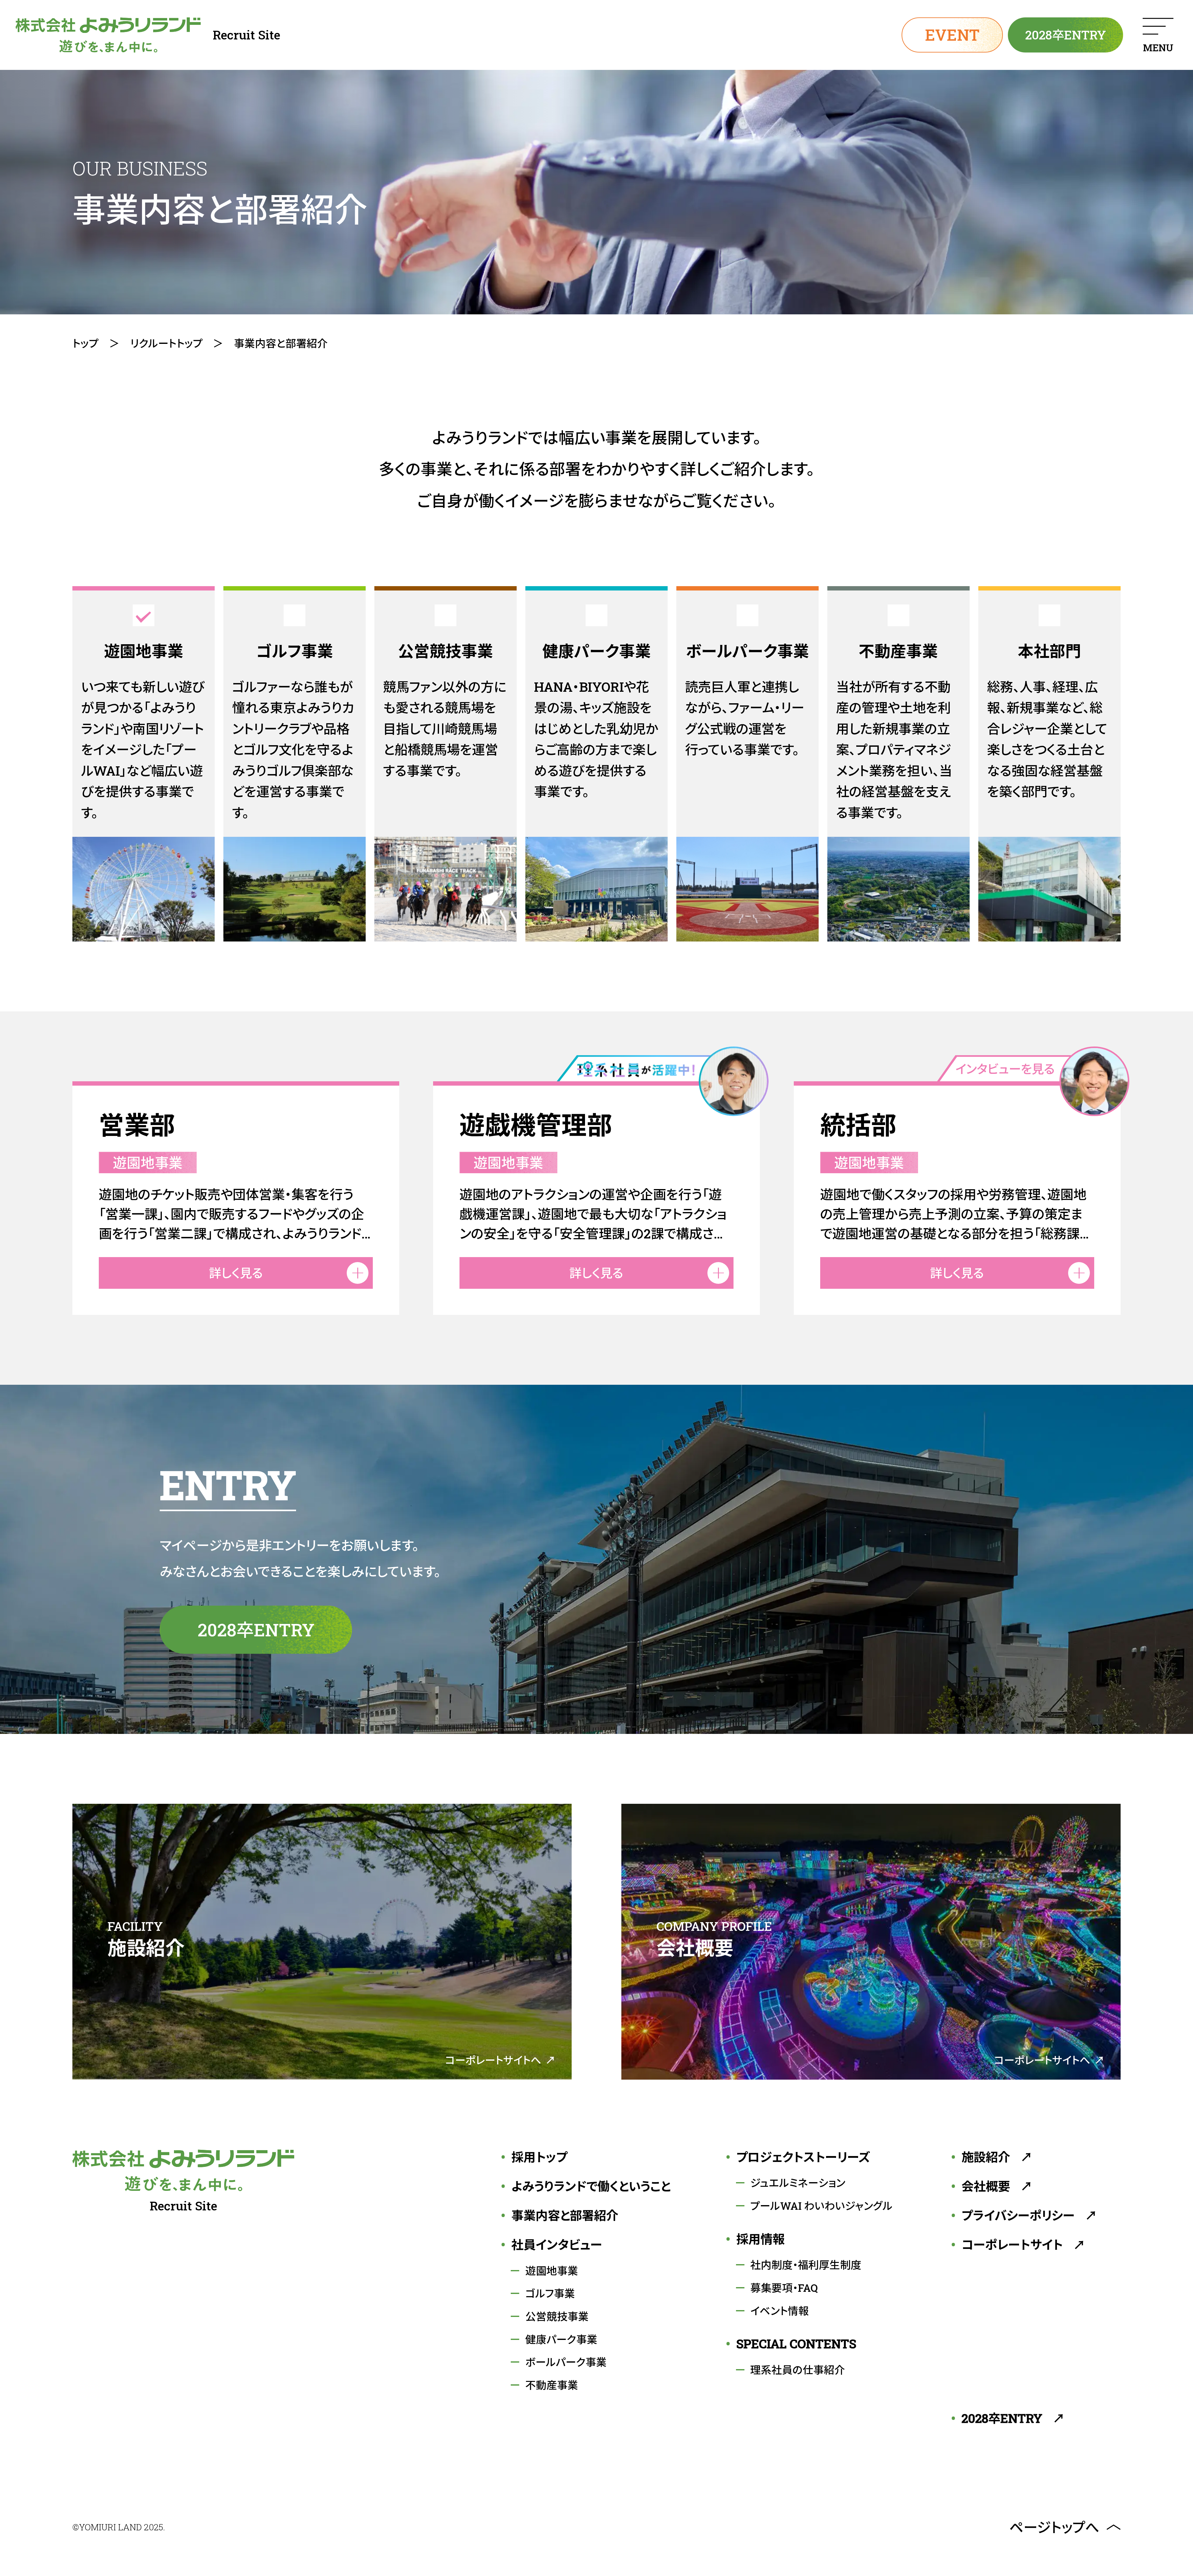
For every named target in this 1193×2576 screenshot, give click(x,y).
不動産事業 (552, 2385)
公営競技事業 (557, 2316)
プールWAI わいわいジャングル (821, 2206)
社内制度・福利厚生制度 (806, 2265)
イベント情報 (780, 2311)
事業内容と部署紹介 (565, 2216)
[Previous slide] (317, 1288)
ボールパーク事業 (566, 2362)
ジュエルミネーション (798, 2183)
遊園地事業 (552, 2271)
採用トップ (539, 2157)
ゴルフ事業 (550, 2293)
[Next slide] (876, 1288)
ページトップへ (1054, 2527)
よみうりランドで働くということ (591, 2186)
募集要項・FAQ (784, 2288)
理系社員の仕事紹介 (798, 2370)
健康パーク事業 (561, 2339)
